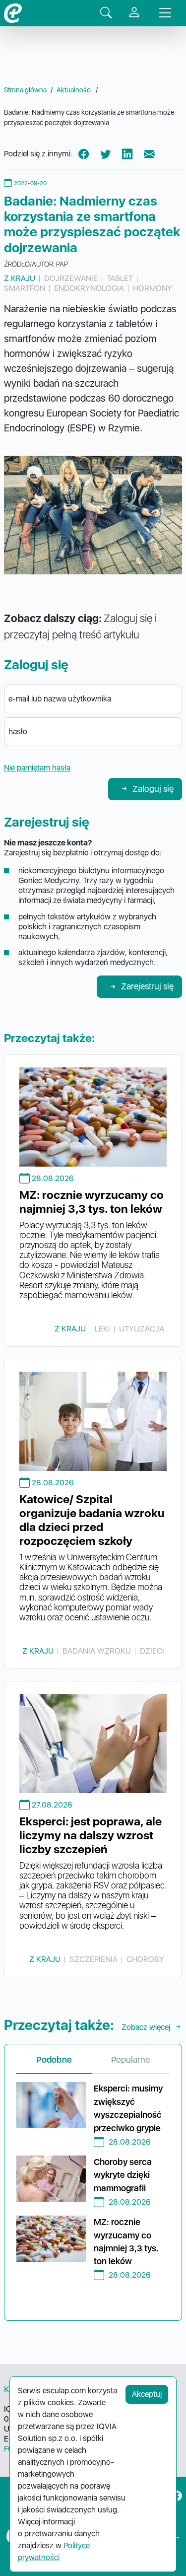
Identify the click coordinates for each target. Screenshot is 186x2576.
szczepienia (93, 1959)
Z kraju (20, 278)
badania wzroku (97, 1651)
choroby (145, 1959)
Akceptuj (147, 2394)
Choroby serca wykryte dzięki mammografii (123, 2175)
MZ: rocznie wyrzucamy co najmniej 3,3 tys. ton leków (92, 1202)
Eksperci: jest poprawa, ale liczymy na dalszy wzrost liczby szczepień (91, 1835)
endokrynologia (89, 288)
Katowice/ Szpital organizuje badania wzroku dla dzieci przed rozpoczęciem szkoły (92, 1520)
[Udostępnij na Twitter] (106, 154)
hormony (153, 288)
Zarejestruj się (147, 986)
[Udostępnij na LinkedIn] (127, 154)
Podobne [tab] (54, 2059)
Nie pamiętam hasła (37, 768)
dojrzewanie (71, 278)
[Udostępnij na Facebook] (84, 154)
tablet (120, 278)
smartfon (25, 288)
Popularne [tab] (130, 2059)
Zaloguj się (153, 789)
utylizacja (142, 1329)
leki (102, 1329)
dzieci (152, 1651)
